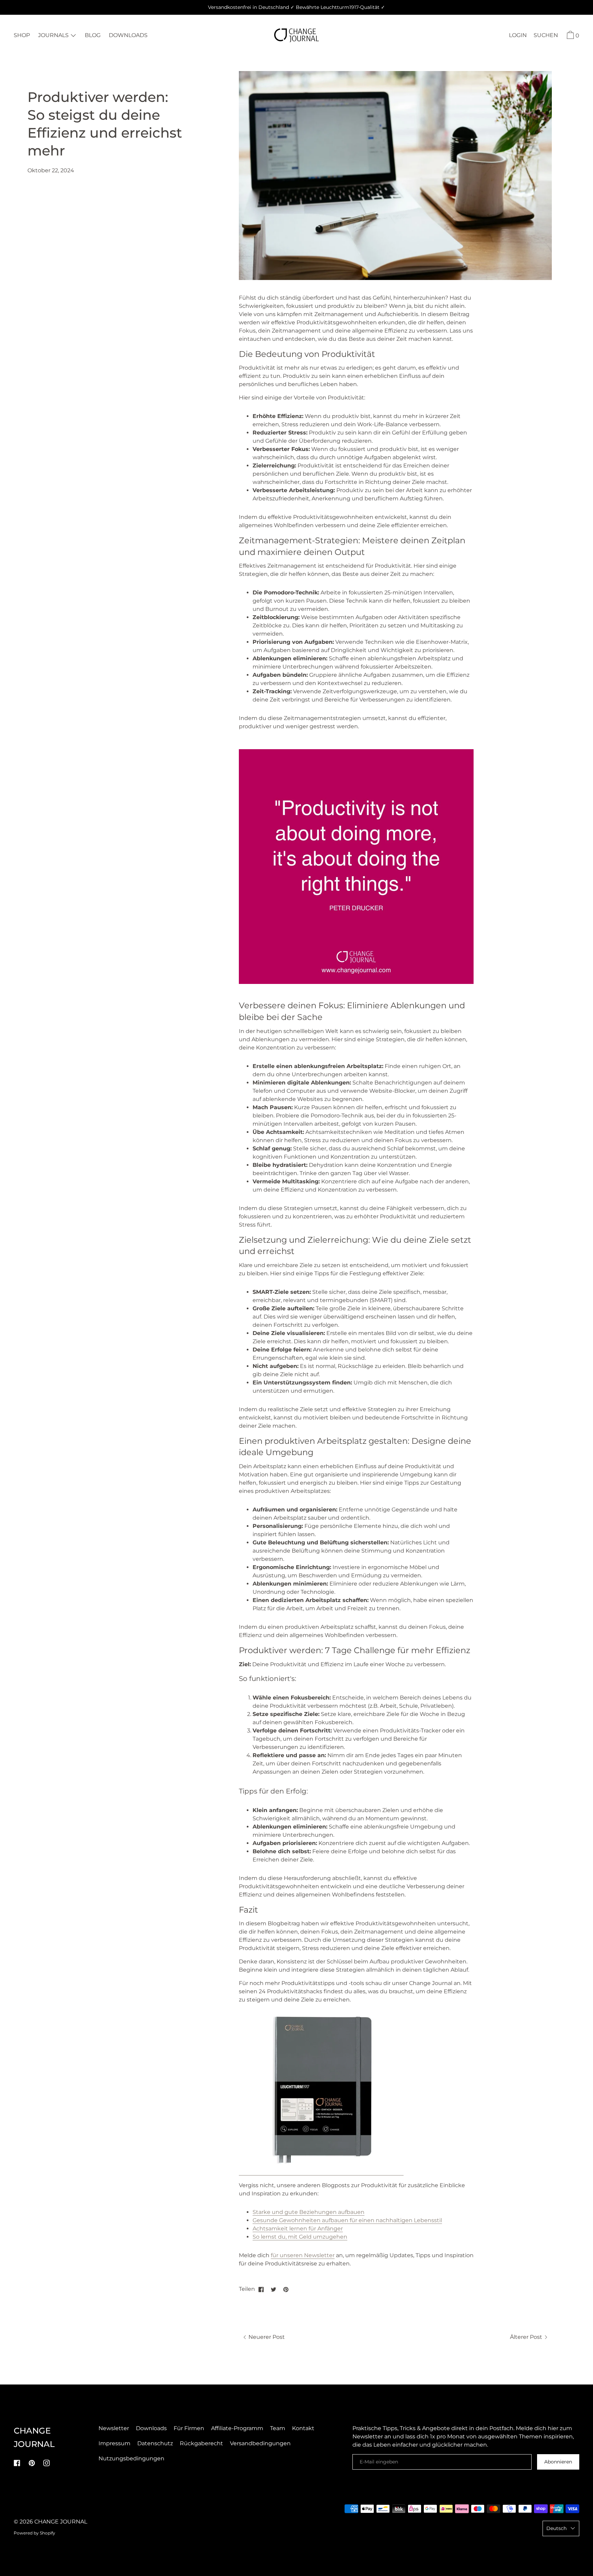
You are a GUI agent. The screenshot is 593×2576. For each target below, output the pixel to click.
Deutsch (556, 2528)
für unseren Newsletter (303, 2255)
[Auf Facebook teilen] (261, 2289)
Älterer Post (527, 2337)
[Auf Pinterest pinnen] (286, 2289)
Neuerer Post (266, 2337)
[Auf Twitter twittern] (274, 2289)
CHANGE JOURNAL (61, 2522)
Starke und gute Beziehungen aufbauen (309, 2212)
